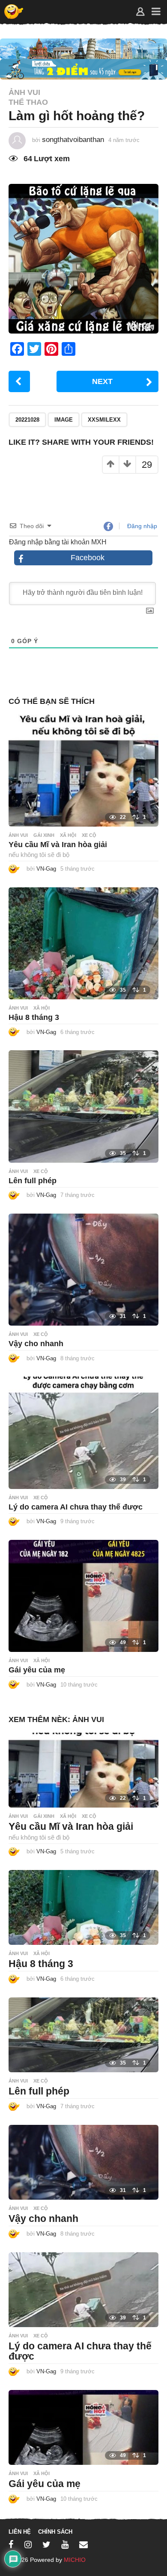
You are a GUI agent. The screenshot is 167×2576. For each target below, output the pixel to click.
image (64, 420)
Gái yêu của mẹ (37, 1670)
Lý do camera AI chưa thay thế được (76, 1507)
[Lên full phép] (83, 1106)
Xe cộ (89, 835)
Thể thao (28, 102)
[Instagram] (28, 2544)
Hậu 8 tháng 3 (34, 1017)
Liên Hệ (20, 2532)
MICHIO (75, 2560)
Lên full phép (33, 1181)
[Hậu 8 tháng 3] (83, 943)
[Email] (83, 2544)
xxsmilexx (104, 420)
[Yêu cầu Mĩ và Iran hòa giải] (83, 770)
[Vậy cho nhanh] (83, 1269)
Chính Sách (55, 2532)
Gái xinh (44, 835)
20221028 (27, 420)
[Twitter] (46, 2544)
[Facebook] (11, 2544)
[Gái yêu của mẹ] (83, 1595)
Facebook (88, 558)
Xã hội (68, 835)
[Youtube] (65, 2544)
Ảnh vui (24, 92)
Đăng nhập (141, 526)
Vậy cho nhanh (36, 1344)
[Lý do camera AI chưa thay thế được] (83, 1432)
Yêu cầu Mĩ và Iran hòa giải (58, 845)
